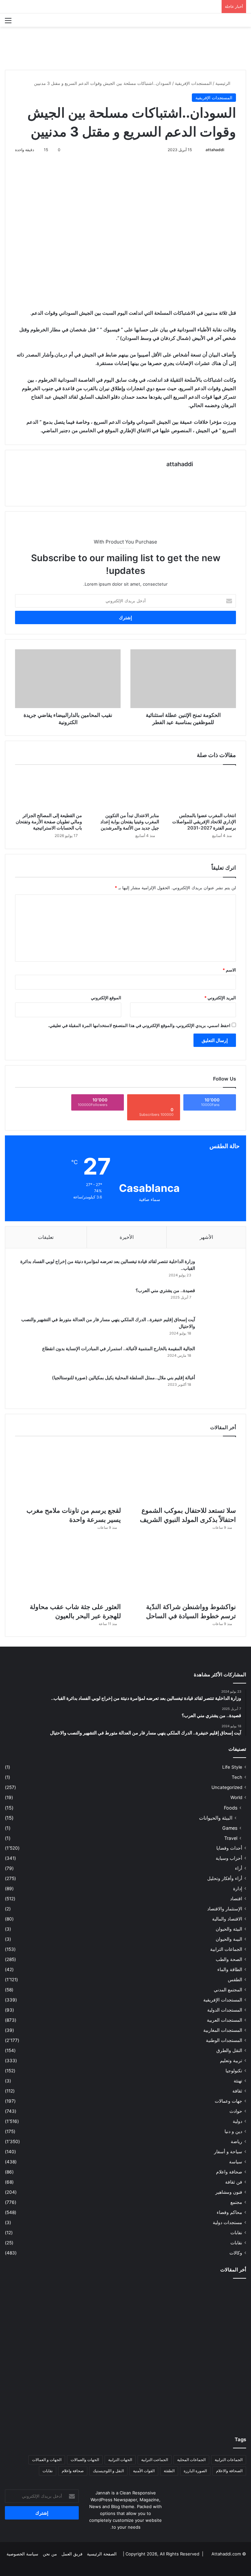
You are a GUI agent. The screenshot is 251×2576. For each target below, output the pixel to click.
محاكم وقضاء (229, 2212)
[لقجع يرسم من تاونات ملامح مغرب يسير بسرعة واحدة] (68, 1473)
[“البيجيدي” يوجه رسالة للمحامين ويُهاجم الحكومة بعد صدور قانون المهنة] (44, 2354)
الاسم (229, 970)
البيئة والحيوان (229, 1929)
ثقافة (237, 2091)
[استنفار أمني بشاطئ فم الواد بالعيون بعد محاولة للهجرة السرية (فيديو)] (44, 2401)
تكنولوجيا (234, 2071)
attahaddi (215, 150)
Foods (231, 1808)
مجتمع (236, 2202)
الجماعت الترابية (155, 2460)
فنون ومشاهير (229, 2192)
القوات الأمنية (144, 2471)
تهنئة (238, 2081)
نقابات (236, 2243)
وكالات (236, 2253)
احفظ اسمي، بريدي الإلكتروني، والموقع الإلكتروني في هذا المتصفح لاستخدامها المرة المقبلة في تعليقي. (139, 1025)
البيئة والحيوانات (216, 1818)
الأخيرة (127, 1237)
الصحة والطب (229, 1959)
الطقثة (169, 2471)
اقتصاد (236, 1899)
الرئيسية (224, 83)
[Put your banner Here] (125, 48)
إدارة (238, 1889)
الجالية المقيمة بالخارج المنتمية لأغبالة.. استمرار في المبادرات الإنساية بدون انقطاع (119, 1348)
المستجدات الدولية (225, 2010)
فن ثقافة (234, 2182)
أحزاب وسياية (229, 1858)
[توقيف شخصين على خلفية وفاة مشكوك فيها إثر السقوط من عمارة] (126, 2401)
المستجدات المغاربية (223, 2030)
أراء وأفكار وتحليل (225, 1878)
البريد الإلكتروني (220, 998)
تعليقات (46, 1237)
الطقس (235, 1980)
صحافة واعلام (229, 2172)
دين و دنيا (233, 2131)
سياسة (236, 2162)
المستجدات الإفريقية (193, 83)
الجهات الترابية (120, 2460)
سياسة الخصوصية (22, 2554)
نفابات (236, 2233)
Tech (237, 1777)
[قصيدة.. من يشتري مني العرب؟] (218, 1299)
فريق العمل (72, 2554)
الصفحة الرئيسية (102, 2554)
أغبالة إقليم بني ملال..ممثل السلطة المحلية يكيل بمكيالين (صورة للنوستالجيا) (124, 1377)
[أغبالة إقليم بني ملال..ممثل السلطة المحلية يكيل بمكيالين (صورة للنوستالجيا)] (218, 1387)
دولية (237, 2121)
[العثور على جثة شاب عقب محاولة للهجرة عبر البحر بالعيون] (68, 1569)
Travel (231, 1838)
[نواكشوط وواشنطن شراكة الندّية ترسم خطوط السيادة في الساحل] (183, 1569)
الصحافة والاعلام (229, 2471)
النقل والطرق (229, 2050)
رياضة (236, 2141)
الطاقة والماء (230, 1969)
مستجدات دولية (227, 2222)
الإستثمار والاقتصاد (225, 1909)
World (236, 1797)
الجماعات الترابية (226, 1949)
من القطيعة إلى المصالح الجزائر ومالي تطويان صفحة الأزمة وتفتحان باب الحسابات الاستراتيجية (49, 822)
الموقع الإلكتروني (106, 998)
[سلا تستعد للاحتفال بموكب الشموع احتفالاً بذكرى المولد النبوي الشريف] (183, 1473)
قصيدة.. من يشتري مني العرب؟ (165, 1290)
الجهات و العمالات (47, 2460)
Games (230, 1828)
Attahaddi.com (226, 2554)
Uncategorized (227, 1787)
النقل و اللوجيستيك (108, 2471)
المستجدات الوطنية (224, 2040)
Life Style (232, 1767)
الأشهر (206, 1237)
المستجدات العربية (225, 2020)
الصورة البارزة (195, 2471)
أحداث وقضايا (229, 1848)
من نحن (50, 2554)
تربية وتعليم (231, 2061)
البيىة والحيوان (229, 1939)
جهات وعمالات (228, 2101)
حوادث (236, 2111)
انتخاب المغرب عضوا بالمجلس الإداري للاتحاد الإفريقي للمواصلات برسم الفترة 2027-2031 (204, 822)
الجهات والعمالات (85, 2460)
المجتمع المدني (228, 1990)
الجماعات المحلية (191, 2460)
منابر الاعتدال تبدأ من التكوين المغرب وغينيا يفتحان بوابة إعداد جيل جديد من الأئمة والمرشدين (130, 822)
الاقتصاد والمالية (227, 1919)
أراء (239, 1868)
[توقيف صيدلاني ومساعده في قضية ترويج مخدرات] (207, 2401)
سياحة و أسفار (228, 2152)
